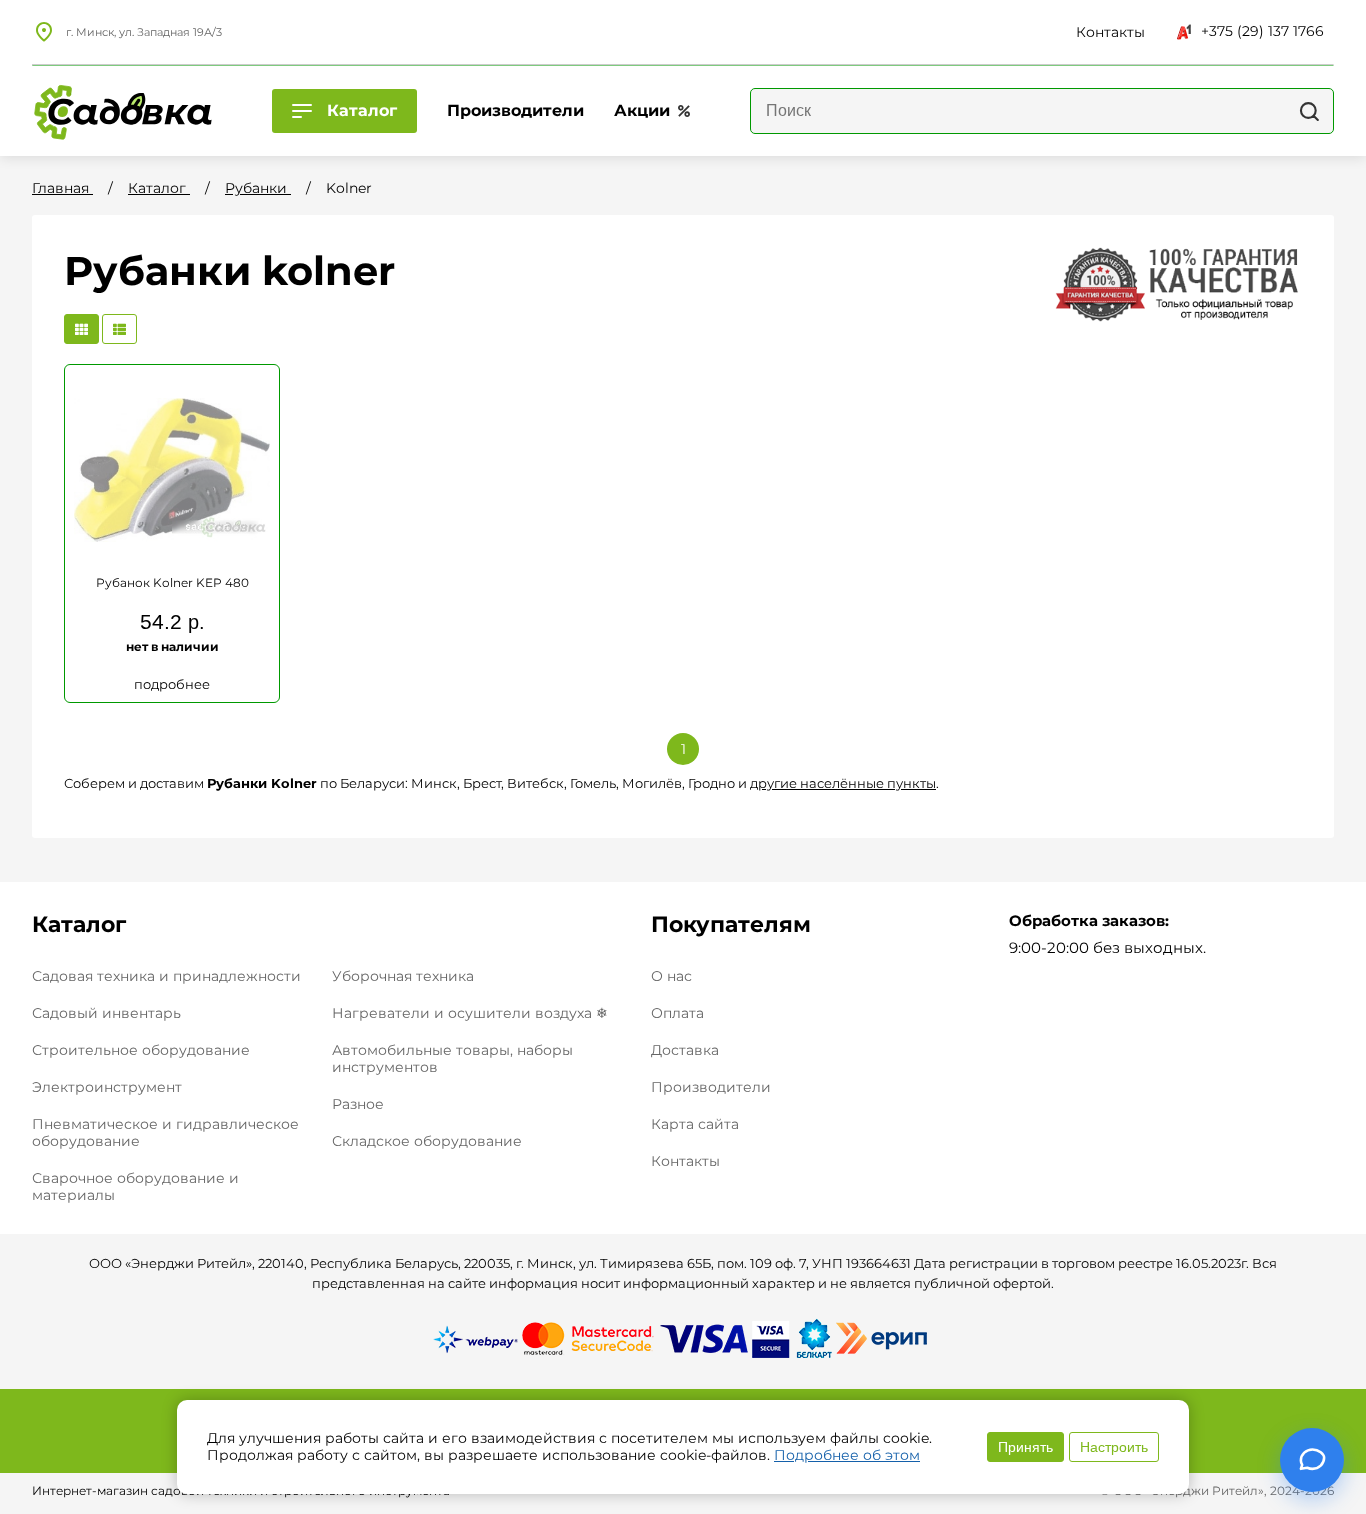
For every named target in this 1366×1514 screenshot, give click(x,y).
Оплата (677, 1013)
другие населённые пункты (843, 783)
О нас (671, 976)
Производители (711, 1087)
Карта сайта (695, 1124)
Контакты (685, 1161)
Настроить (1114, 1447)
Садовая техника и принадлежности (166, 976)
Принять (1025, 1447)
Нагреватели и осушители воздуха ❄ (470, 1013)
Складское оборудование (427, 1141)
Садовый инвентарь (106, 1013)
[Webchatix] (1312, 1460)
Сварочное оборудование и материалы (135, 1186)
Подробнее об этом (847, 1455)
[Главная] (122, 111)
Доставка (685, 1050)
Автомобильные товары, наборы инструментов (452, 1058)
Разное (358, 1104)
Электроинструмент (107, 1087)
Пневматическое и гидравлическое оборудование (165, 1132)
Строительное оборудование (141, 1050)
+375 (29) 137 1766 (1262, 31)
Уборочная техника (403, 976)
